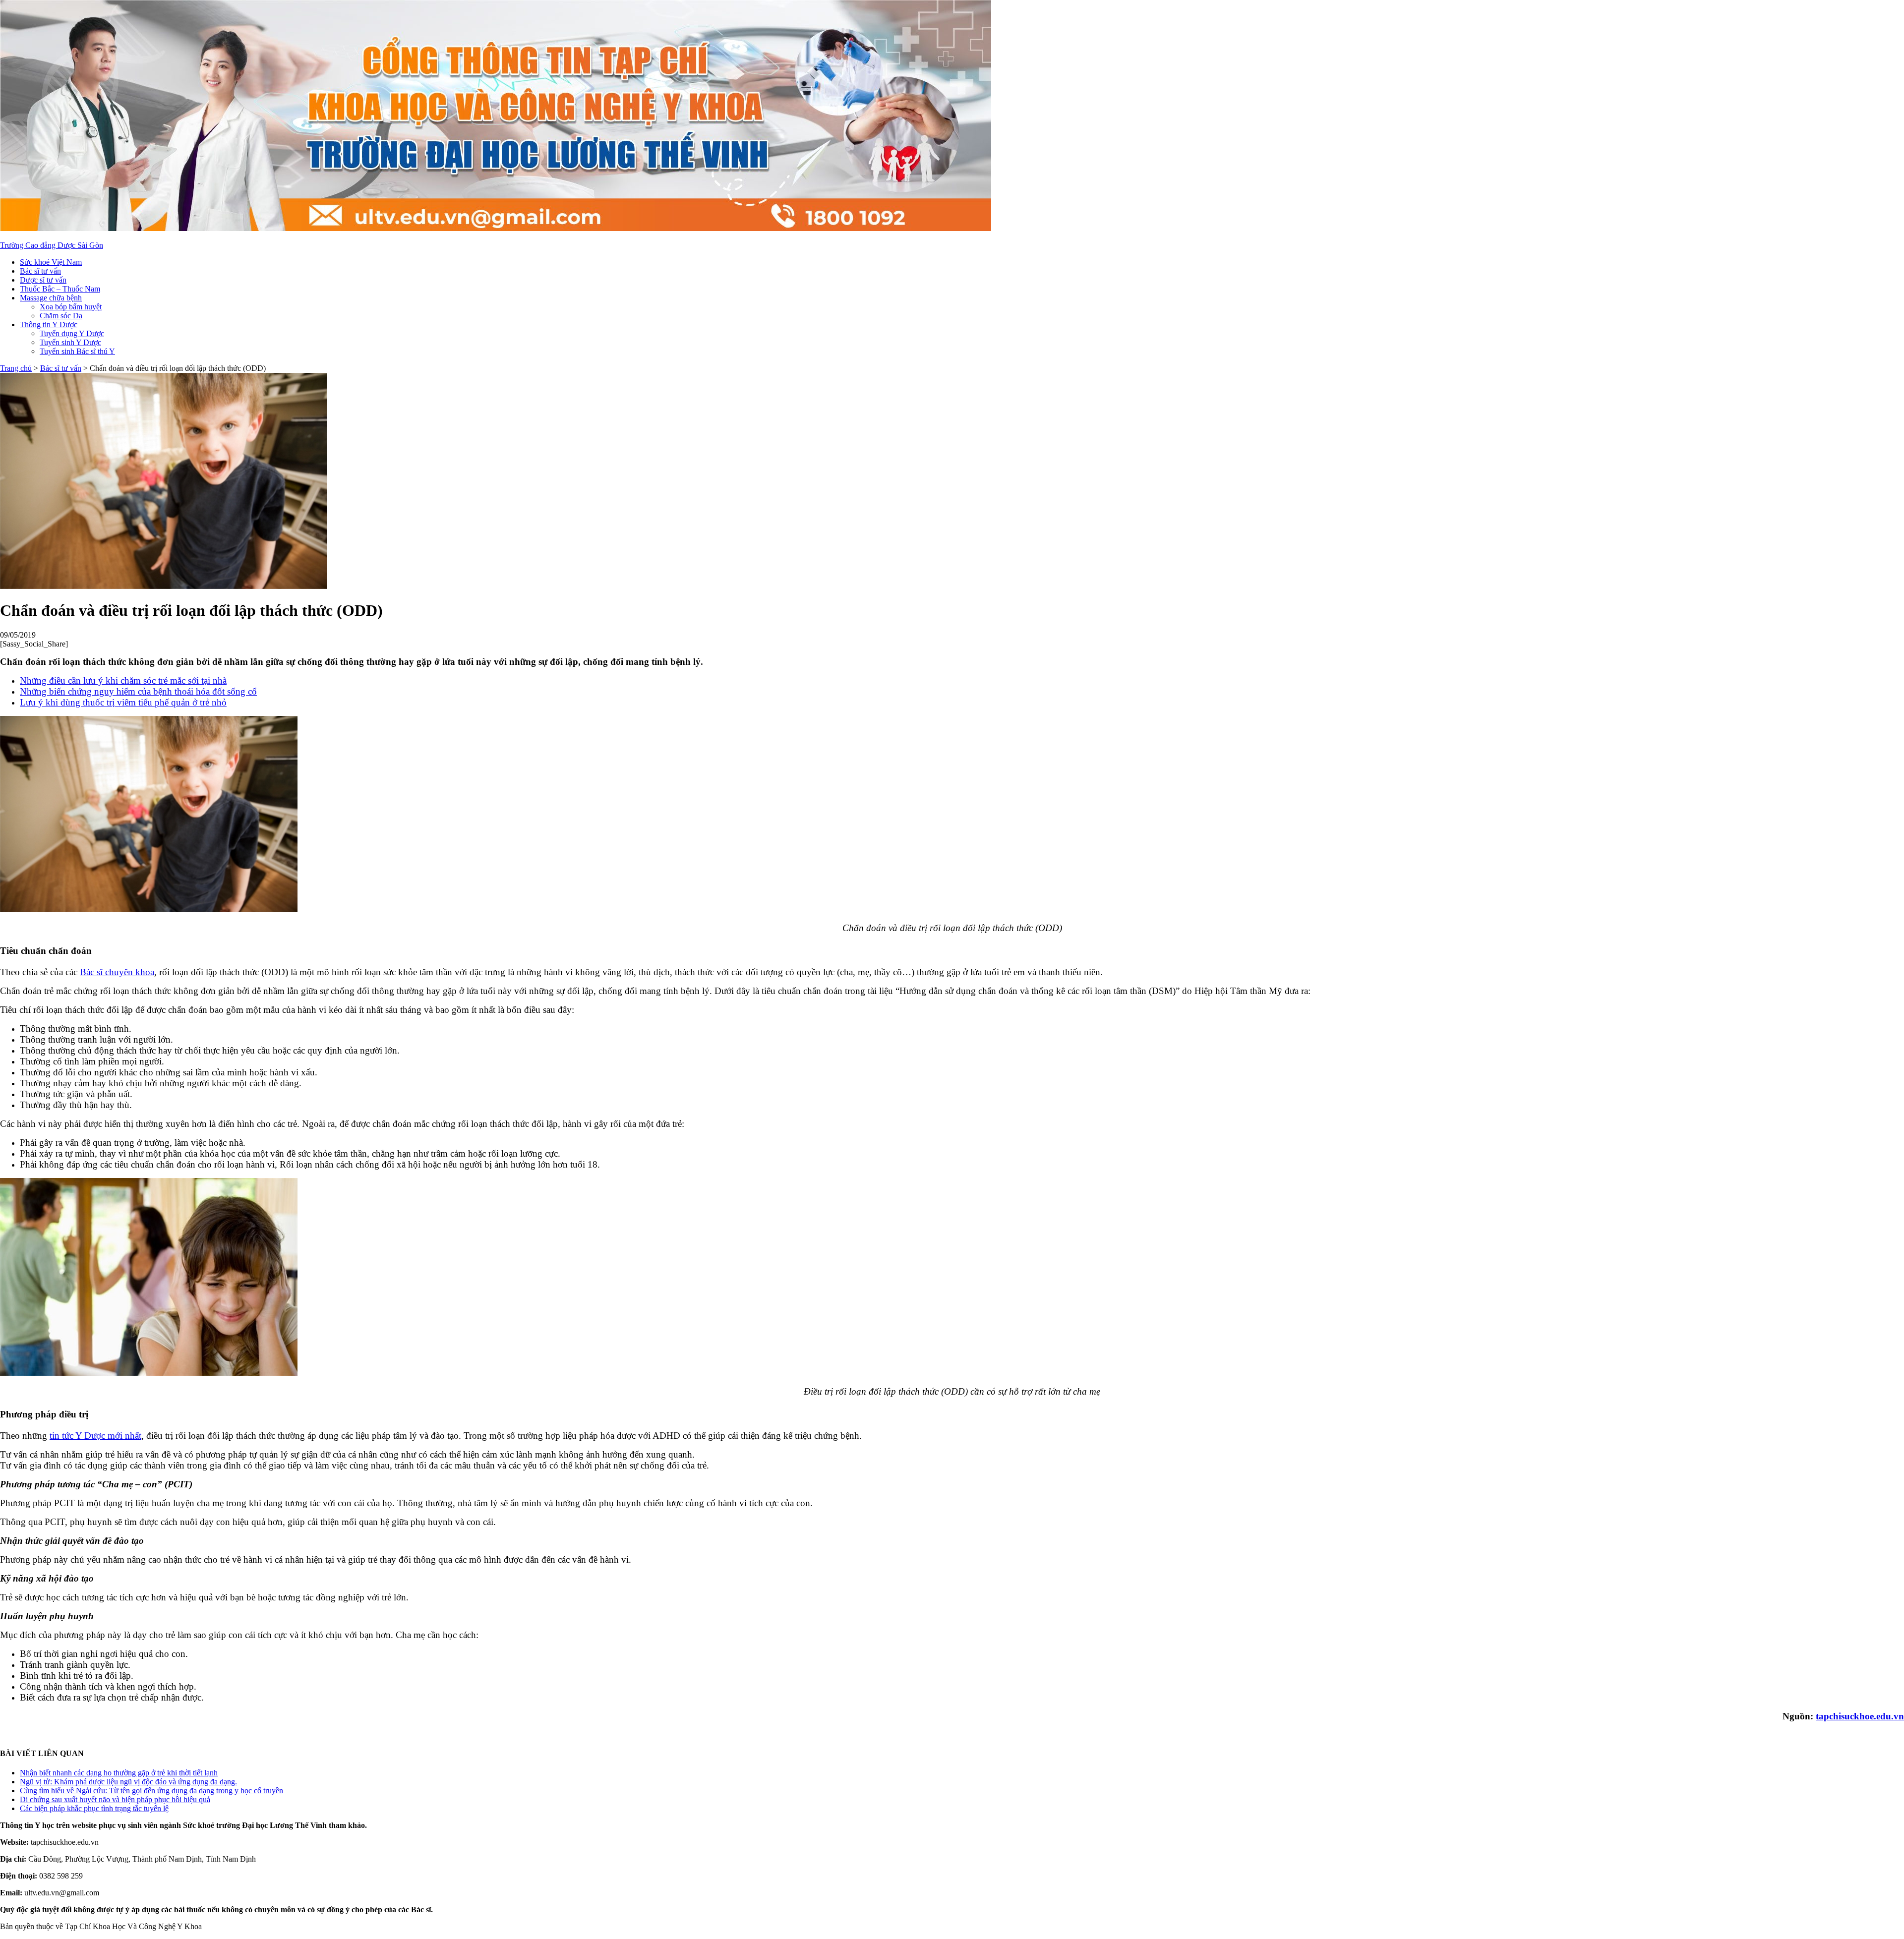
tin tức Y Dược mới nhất (95, 1436)
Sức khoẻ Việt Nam (51, 262)
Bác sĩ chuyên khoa (117, 972)
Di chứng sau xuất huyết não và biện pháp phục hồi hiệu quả (115, 1799)
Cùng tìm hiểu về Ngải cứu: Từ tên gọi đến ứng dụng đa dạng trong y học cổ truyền (151, 1791)
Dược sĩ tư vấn (43, 280)
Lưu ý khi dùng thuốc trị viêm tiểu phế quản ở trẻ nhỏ (123, 702)
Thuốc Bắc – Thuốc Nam (60, 289)
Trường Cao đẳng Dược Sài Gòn (52, 245)
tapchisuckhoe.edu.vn (1860, 1716)
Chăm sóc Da (61, 316)
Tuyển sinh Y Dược (70, 342)
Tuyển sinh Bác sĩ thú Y (77, 351)
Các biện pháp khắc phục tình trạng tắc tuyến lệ (94, 1808)
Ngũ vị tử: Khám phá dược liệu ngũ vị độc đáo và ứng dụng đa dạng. (128, 1782)
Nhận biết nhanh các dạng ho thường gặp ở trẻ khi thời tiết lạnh (119, 1773)
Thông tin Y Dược (49, 324)
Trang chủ (16, 368)
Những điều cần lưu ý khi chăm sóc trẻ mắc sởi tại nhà (123, 680)
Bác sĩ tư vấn (40, 271)
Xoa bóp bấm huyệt (71, 307)
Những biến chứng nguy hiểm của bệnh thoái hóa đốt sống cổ (138, 691)
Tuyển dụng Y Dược (72, 333)
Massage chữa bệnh (51, 298)
